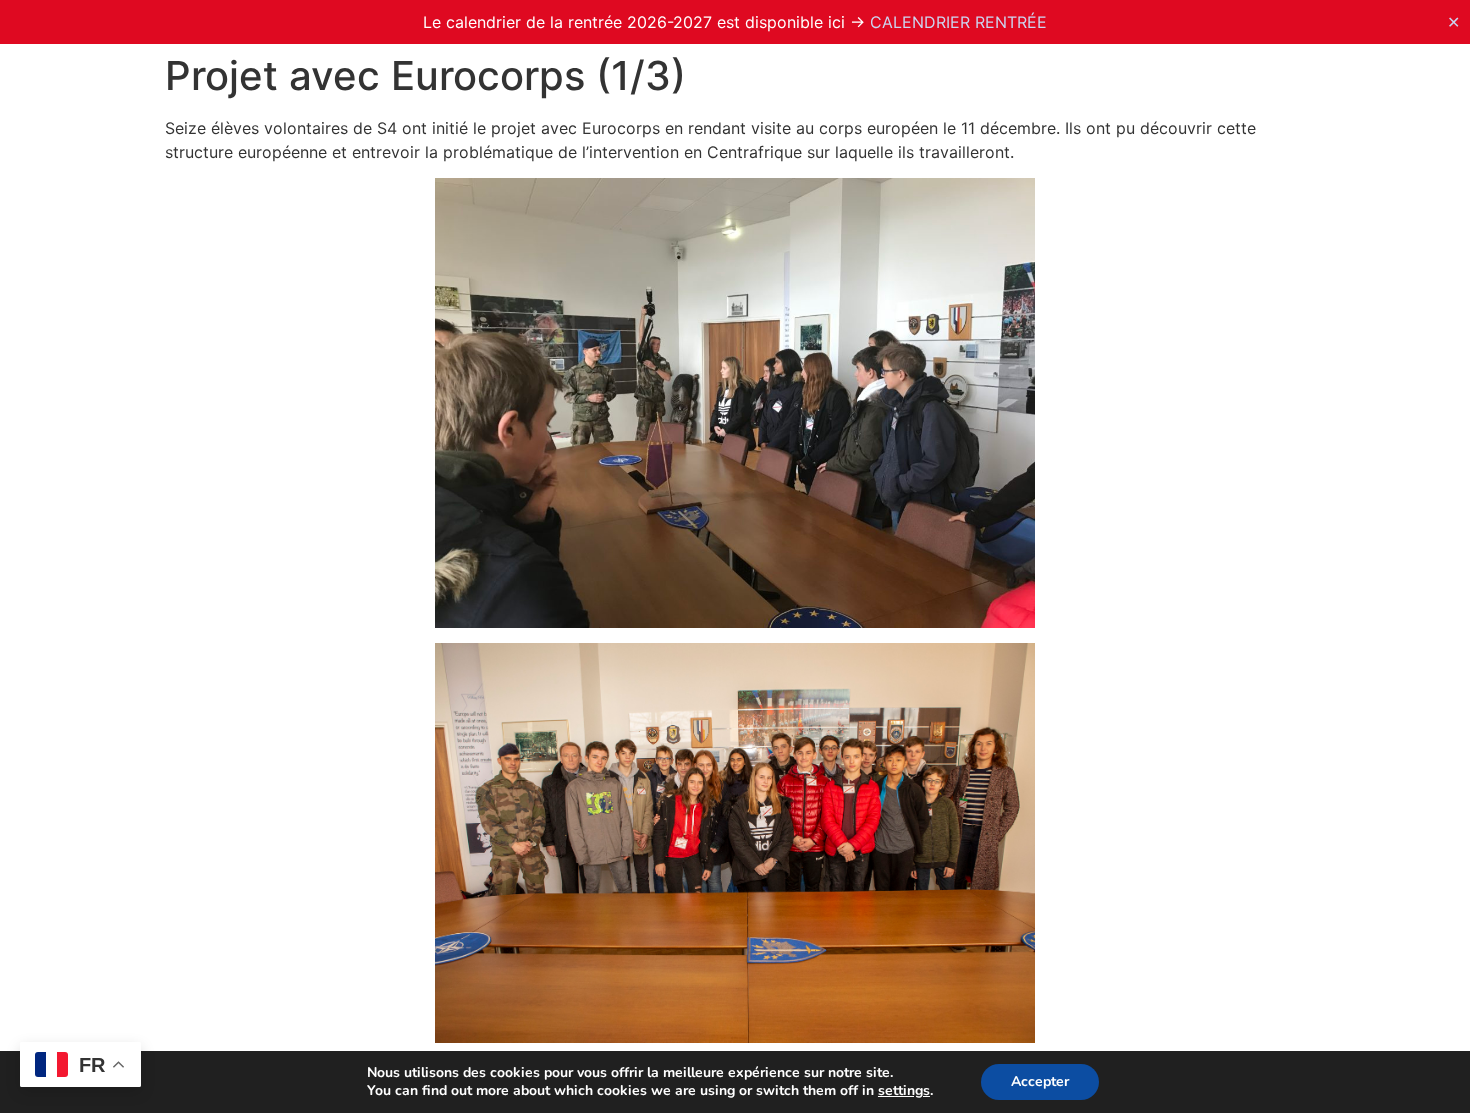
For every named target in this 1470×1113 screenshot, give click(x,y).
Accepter (1040, 1081)
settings (904, 1091)
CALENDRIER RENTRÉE (958, 22)
